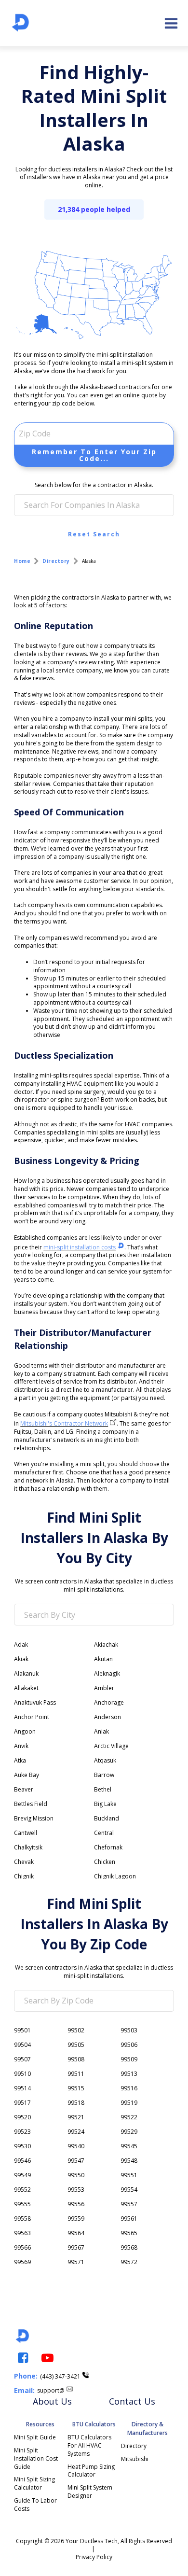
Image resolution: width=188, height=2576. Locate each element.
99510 (22, 2074)
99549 (22, 2175)
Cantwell (26, 1833)
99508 (76, 2059)
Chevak (24, 1862)
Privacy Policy (94, 2557)
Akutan (103, 1659)
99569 (22, 2262)
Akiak (21, 1659)
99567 (76, 2247)
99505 (76, 2045)
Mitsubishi (135, 2459)
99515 (76, 2088)
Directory (56, 561)
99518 (76, 2103)
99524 (76, 2132)
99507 (22, 2059)
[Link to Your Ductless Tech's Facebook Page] (22, 2358)
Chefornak (108, 1847)
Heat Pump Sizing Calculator (92, 2471)
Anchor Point (32, 1717)
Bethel (103, 1789)
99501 (22, 2030)
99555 (22, 2204)
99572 (129, 2262)
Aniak (101, 1731)
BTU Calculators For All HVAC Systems (90, 2445)
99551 (129, 2175)
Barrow (104, 1775)
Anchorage (109, 1702)
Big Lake (105, 1804)
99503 (129, 2030)
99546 (22, 2161)
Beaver (24, 1789)
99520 (22, 2117)
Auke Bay (27, 1775)
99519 (129, 2103)
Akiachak (106, 1645)
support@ (51, 2390)
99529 (129, 2132)
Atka (20, 1760)
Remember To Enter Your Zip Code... (94, 455)
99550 (76, 2175)
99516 (129, 2088)
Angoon (25, 1731)
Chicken (105, 1862)
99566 (22, 2247)
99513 (129, 2074)
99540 (76, 2146)
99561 (129, 2219)
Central (104, 1833)
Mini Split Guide (35, 2437)
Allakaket (26, 1688)
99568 (129, 2247)
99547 (76, 2161)
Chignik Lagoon (115, 1876)
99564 (76, 2233)
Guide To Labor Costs (36, 2505)
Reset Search (94, 534)
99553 (76, 2190)
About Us (52, 2401)
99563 (22, 2233)
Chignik (24, 1876)
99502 (76, 2030)
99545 (129, 2146)
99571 (76, 2262)
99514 (22, 2088)
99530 (22, 2146)
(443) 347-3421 (60, 2376)
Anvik (21, 1746)
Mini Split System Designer (91, 2492)
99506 (129, 2045)
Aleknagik (107, 1673)
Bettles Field (31, 1804)
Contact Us (132, 2401)
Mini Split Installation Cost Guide (37, 2458)
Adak (21, 1645)
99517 (22, 2103)
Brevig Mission (34, 1818)
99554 (129, 2190)
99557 (129, 2204)
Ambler (104, 1688)
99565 (129, 2233)
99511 (76, 2074)
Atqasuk (105, 1760)
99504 (22, 2045)
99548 (129, 2161)
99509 (129, 2059)
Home (22, 561)
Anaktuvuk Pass (35, 1702)
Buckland (107, 1818)
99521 (76, 2117)
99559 (76, 2219)
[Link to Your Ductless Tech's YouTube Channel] (47, 2358)
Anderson (107, 1717)
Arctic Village (111, 1746)
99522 (129, 2117)
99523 (22, 2132)
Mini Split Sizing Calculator (35, 2483)
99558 (22, 2219)
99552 (22, 2190)
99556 (76, 2204)
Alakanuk (26, 1673)
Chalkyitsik (28, 1847)
